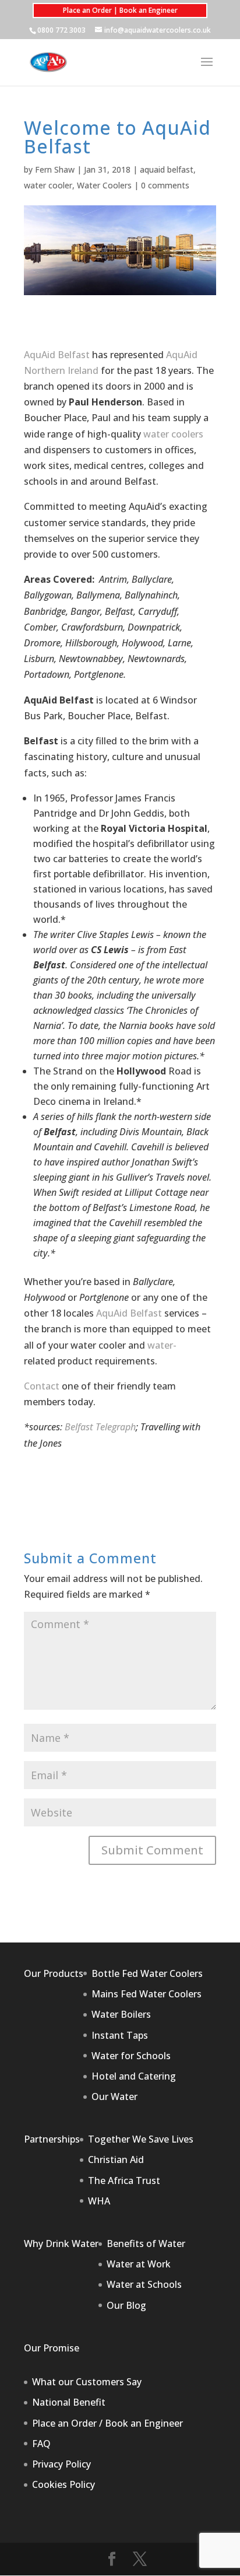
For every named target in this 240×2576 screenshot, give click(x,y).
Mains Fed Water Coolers (147, 1994)
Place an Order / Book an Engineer (107, 2423)
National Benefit (69, 2402)
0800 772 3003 (61, 30)
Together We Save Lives (141, 2139)
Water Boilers (121, 2014)
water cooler (48, 185)
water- (162, 1345)
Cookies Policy (63, 2484)
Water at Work (139, 2264)
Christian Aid (116, 2159)
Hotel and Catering (134, 2076)
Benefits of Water (146, 2243)
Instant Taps (120, 2035)
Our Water (114, 2096)
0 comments (165, 185)
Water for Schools (131, 2056)
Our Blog (126, 2305)
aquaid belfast (167, 169)
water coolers (173, 434)
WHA (99, 2201)
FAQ (41, 2444)
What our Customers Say (87, 2382)
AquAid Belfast (57, 355)
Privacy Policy (61, 2464)
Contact (42, 1386)
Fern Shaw (55, 169)
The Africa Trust (124, 2180)
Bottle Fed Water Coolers (147, 1973)
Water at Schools (144, 2284)
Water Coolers (104, 185)
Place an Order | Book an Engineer (120, 10)
